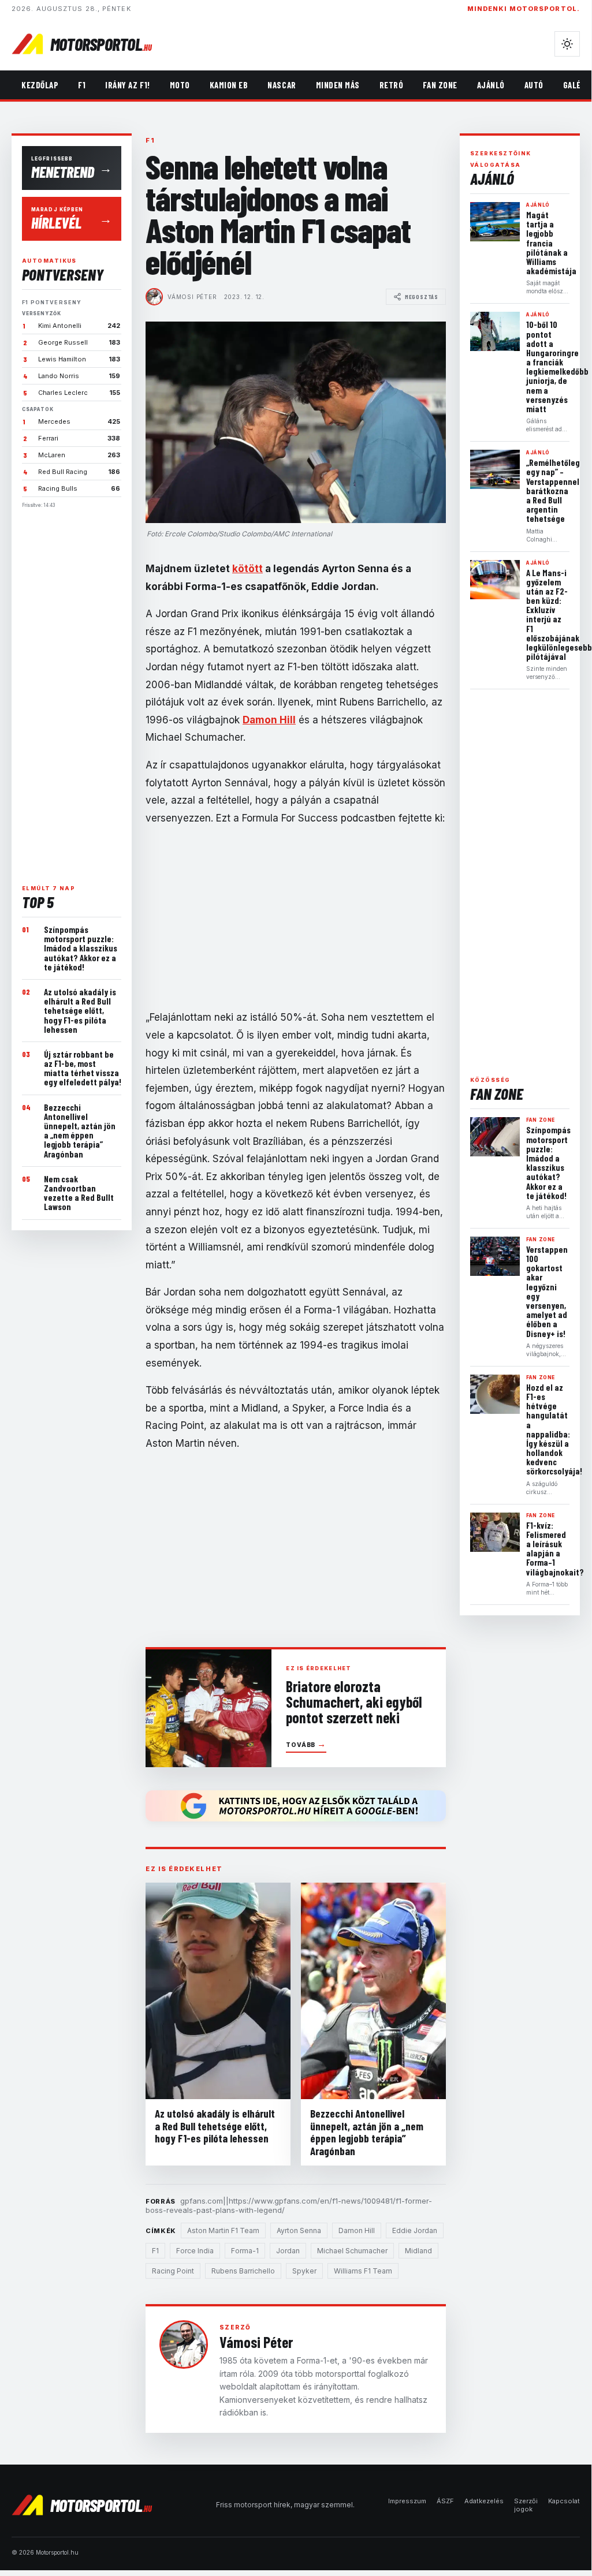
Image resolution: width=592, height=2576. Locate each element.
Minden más (338, 85)
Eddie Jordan (415, 2230)
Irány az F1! (127, 85)
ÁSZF (445, 2501)
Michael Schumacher (352, 2251)
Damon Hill (357, 2230)
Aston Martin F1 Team (223, 2230)
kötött (247, 569)
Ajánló (491, 85)
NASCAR (282, 85)
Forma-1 (245, 2251)
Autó (534, 85)
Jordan (288, 2251)
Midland (418, 2251)
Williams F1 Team (363, 2271)
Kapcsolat (564, 2501)
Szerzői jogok (526, 2505)
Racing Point (173, 2271)
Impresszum (407, 2501)
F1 (82, 85)
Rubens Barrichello (243, 2271)
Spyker (304, 2271)
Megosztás (422, 297)
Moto (180, 85)
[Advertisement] (72, 692)
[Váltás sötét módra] (567, 44)
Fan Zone (440, 85)
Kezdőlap (40, 85)
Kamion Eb (229, 85)
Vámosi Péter (192, 297)
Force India (195, 2251)
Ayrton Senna (299, 2230)
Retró (392, 85)
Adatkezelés (484, 2501)
